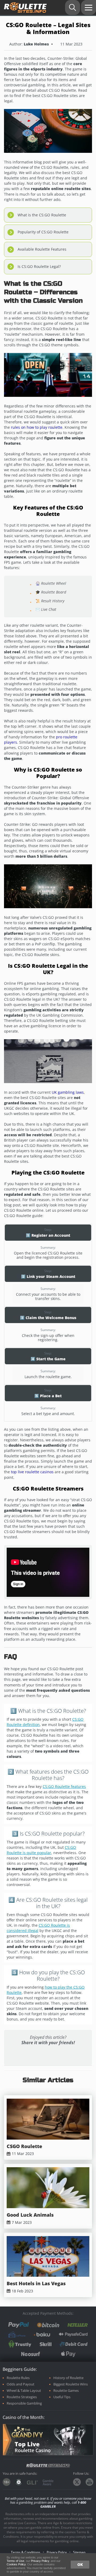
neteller (78, 2325)
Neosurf (30, 2354)
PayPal (19, 2325)
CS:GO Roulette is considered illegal (38, 1928)
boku (42, 2335)
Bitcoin (48, 2325)
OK (80, 2564)
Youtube (89, 2482)
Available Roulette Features (42, 249)
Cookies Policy (16, 2564)
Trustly (20, 2344)
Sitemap (79, 2552)
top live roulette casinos (32, 1472)
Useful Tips (62, 2397)
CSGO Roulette (24, 2146)
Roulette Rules (18, 2378)
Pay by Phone (17, 2334)
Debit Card (74, 2344)
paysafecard (73, 2335)
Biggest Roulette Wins (71, 2384)
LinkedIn (48, 2055)
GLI (32, 2483)
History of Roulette (68, 2378)
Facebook (30, 2055)
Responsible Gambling (24, 2403)
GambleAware (48, 2482)
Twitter (66, 2055)
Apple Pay (68, 2354)
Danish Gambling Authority (19, 2482)
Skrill (46, 2344)
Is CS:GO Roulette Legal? (39, 266)
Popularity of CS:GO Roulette (43, 232)
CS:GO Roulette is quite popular (41, 1850)
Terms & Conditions (26, 2552)
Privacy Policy (57, 2552)
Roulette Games (66, 2391)
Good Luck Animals (30, 2215)
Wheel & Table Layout (24, 2391)
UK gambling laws (68, 1092)
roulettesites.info (25, 8)
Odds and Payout (21, 2384)
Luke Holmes (36, 44)
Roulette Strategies (22, 2397)
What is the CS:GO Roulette (42, 215)
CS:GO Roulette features (64, 1786)
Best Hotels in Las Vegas (36, 2284)
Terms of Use (15, 2561)
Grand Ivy (27, 2432)
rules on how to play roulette (37, 427)
